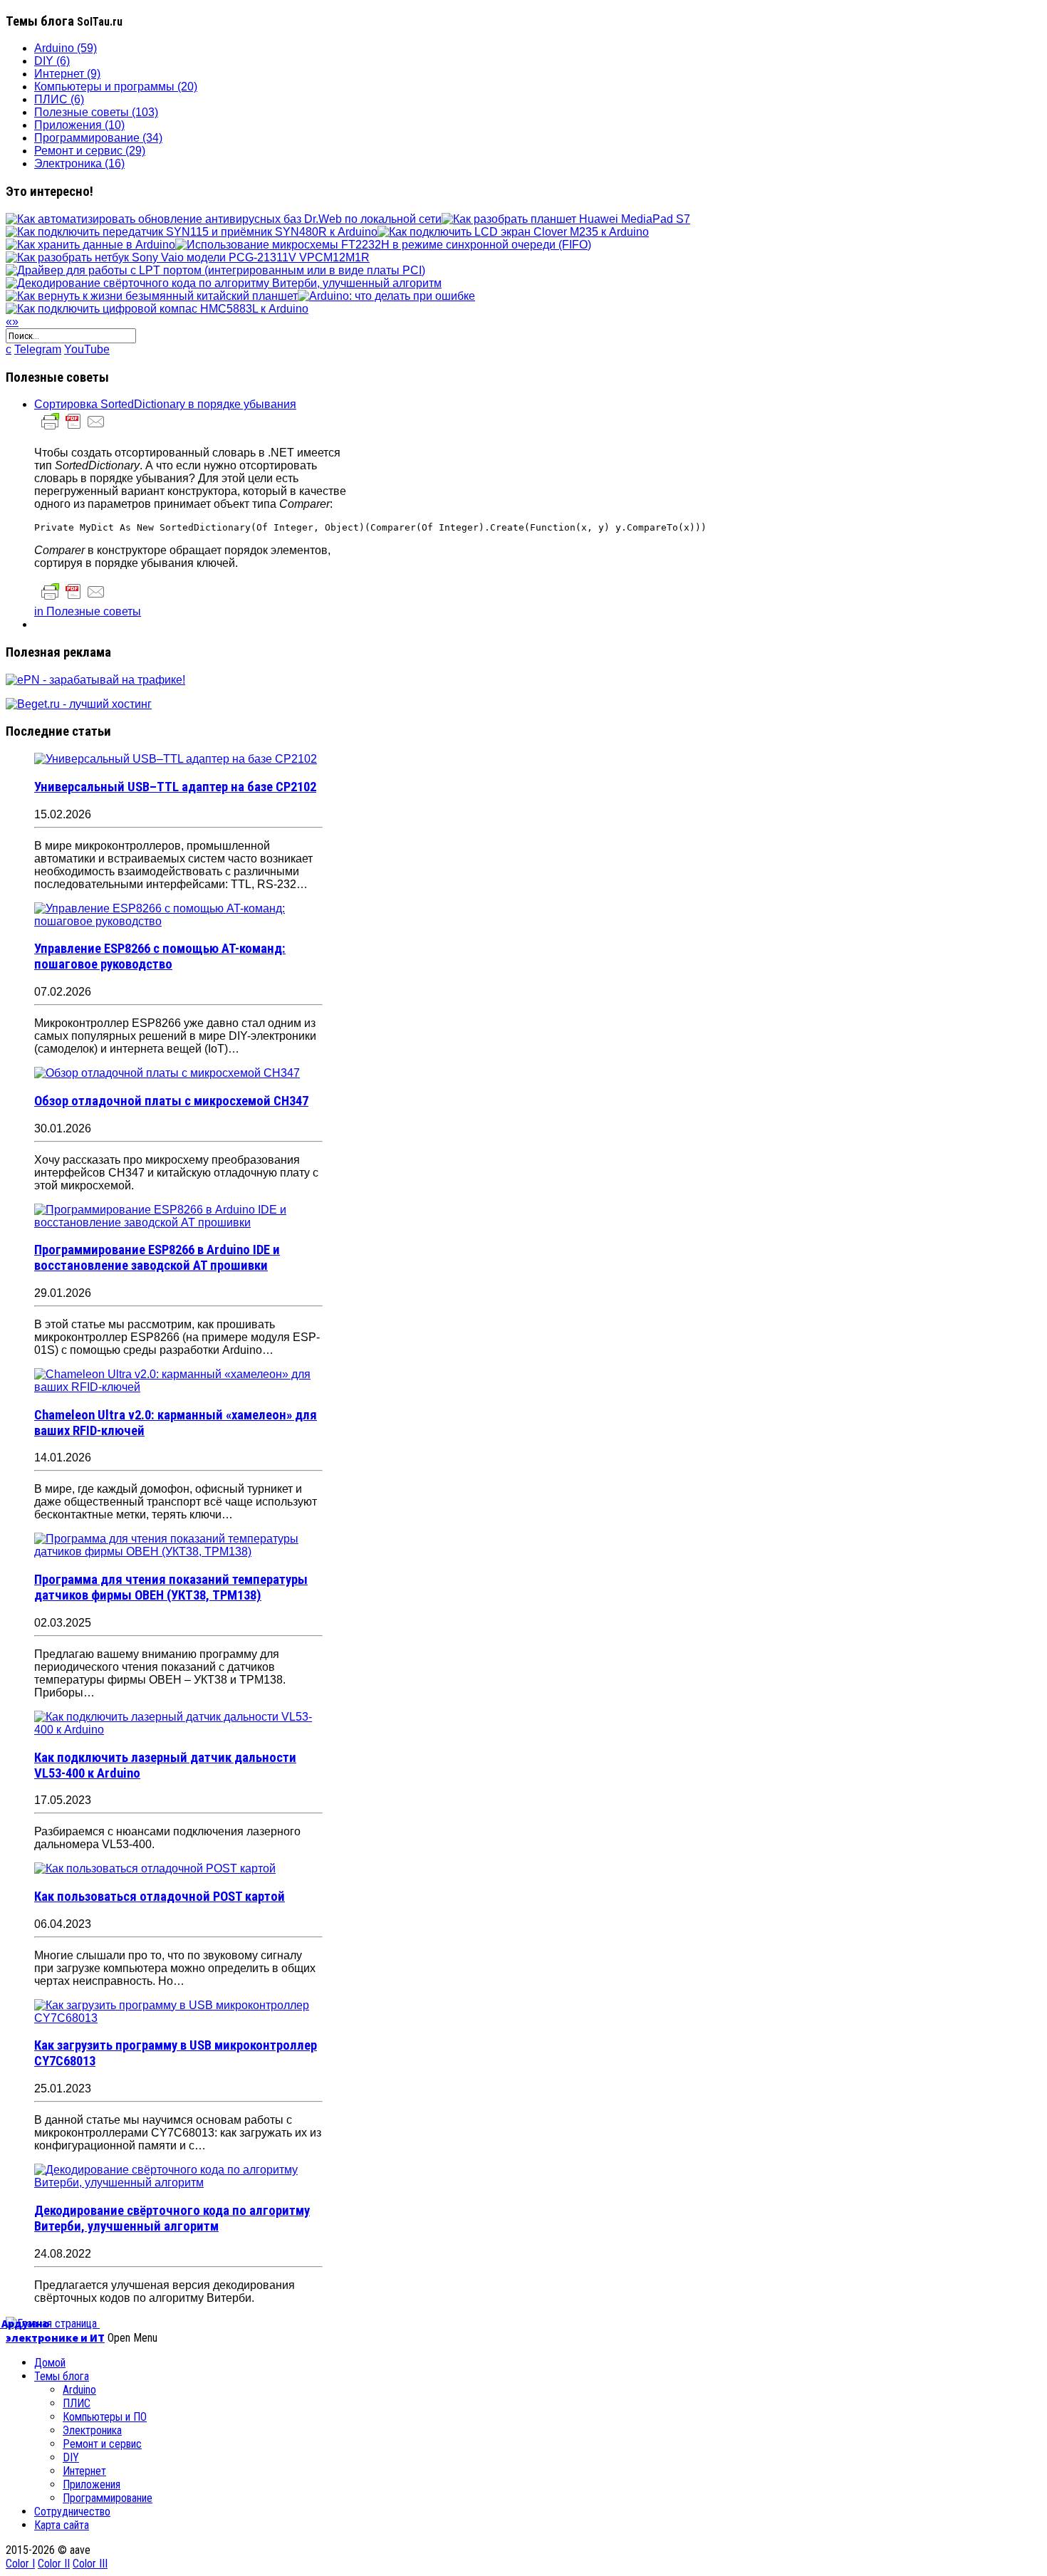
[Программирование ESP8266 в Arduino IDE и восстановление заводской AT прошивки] (178, 1222)
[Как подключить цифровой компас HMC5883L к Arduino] (157, 309)
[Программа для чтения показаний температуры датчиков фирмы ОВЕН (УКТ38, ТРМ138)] (178, 1552)
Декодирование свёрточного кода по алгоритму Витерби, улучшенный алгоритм (172, 2218)
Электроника (92, 2430)
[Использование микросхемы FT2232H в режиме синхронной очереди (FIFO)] (383, 245)
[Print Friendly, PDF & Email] (73, 428)
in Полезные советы (88, 611)
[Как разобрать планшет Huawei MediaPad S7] (566, 219)
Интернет (84, 2471)
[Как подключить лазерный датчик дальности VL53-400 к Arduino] (178, 1730)
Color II (54, 2564)
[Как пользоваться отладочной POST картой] (155, 1868)
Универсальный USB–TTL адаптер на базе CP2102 (175, 787)
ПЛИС (77, 2403)
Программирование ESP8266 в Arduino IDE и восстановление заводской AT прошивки (157, 1258)
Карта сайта (62, 2525)
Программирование (108, 2498)
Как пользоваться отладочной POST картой (160, 1897)
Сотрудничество (72, 2512)
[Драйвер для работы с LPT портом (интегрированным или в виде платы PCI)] (215, 270)
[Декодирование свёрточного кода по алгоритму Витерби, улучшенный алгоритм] (224, 283)
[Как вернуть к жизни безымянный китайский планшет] (152, 296)
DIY (71, 2457)
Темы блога (62, 2376)
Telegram (38, 349)
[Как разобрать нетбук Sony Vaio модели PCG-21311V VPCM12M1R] (188, 257)
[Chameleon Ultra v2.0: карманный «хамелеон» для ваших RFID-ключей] (178, 1387)
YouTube (87, 349)
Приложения (92, 2484)
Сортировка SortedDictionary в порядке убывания (165, 404)
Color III (90, 2564)
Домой (50, 2363)
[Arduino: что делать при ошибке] (386, 296)
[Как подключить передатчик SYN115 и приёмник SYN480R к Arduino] (192, 232)
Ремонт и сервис (102, 2444)
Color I (20, 2564)
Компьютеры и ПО (105, 2417)
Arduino (79, 2390)
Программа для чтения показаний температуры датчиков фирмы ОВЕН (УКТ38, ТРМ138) (171, 1587)
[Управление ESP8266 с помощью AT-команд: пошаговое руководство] (178, 921)
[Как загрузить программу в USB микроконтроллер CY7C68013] (178, 2018)
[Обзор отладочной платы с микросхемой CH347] (167, 1073)
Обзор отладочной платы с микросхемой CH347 (171, 1101)
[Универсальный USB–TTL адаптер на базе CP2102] (176, 759)
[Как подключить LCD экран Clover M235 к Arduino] (513, 232)
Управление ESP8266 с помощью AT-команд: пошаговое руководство (160, 956)
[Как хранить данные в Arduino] (90, 245)
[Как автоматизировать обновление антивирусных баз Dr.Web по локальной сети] (224, 219)
